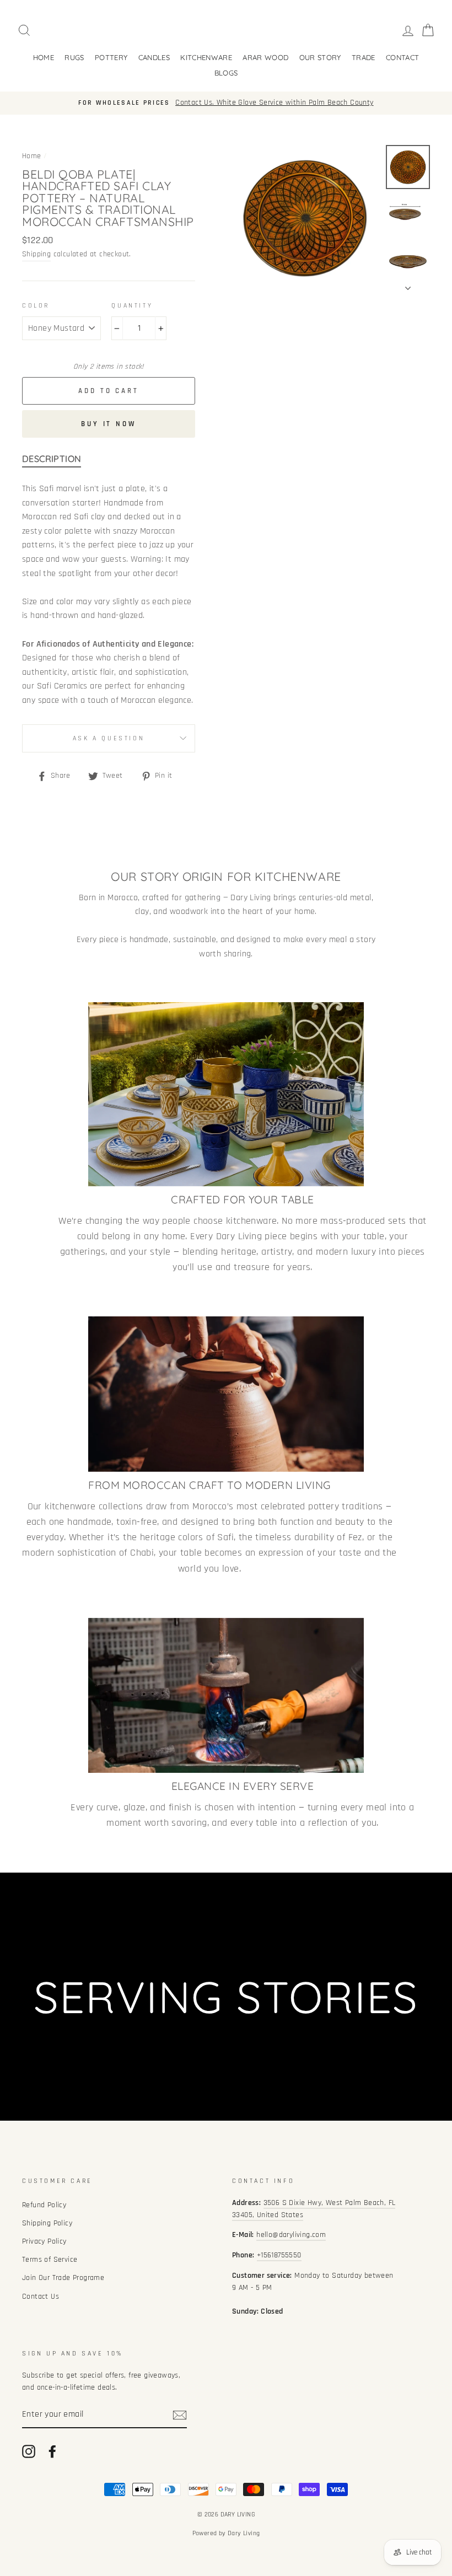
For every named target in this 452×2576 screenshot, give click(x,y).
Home (44, 57)
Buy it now (109, 424)
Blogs (226, 73)
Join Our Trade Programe (63, 2278)
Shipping (36, 254)
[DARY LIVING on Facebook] (52, 2451)
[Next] (408, 285)
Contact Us (41, 2297)
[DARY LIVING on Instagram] (29, 2451)
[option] (226, 103)
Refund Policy (44, 2205)
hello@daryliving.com (291, 2235)
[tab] (52, 461)
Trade (364, 57)
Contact (402, 57)
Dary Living (244, 2533)
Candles (154, 57)
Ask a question (109, 738)
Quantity (132, 306)
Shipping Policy (47, 2223)
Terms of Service (50, 2260)
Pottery (111, 57)
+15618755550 (279, 2255)
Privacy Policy (44, 2241)
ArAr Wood (265, 57)
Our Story (320, 57)
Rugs (74, 57)
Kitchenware (206, 57)
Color (36, 306)
